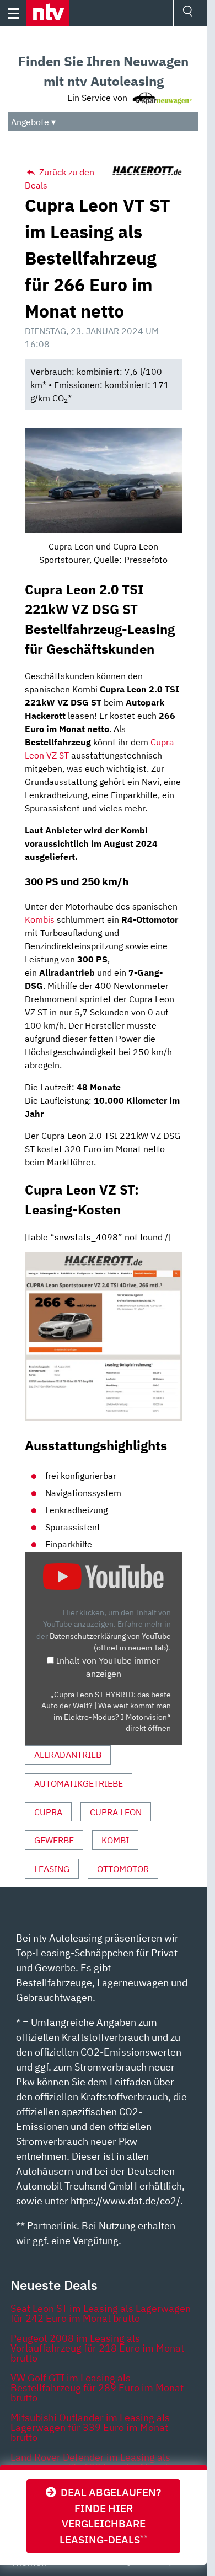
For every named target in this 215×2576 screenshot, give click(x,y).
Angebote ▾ (33, 122)
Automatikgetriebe (79, 1783)
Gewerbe (54, 1840)
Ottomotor (123, 1869)
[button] (48, 13)
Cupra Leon (116, 1812)
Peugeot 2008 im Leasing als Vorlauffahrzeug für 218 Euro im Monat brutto (97, 2348)
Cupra (48, 1812)
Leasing (52, 1869)
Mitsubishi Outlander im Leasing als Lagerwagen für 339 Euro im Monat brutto (90, 2427)
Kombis (40, 919)
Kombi (115, 1840)
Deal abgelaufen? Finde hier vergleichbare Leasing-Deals (109, 2516)
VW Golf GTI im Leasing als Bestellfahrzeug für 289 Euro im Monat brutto (97, 2388)
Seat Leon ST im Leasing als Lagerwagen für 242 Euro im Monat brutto (101, 2313)
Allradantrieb (68, 1755)
